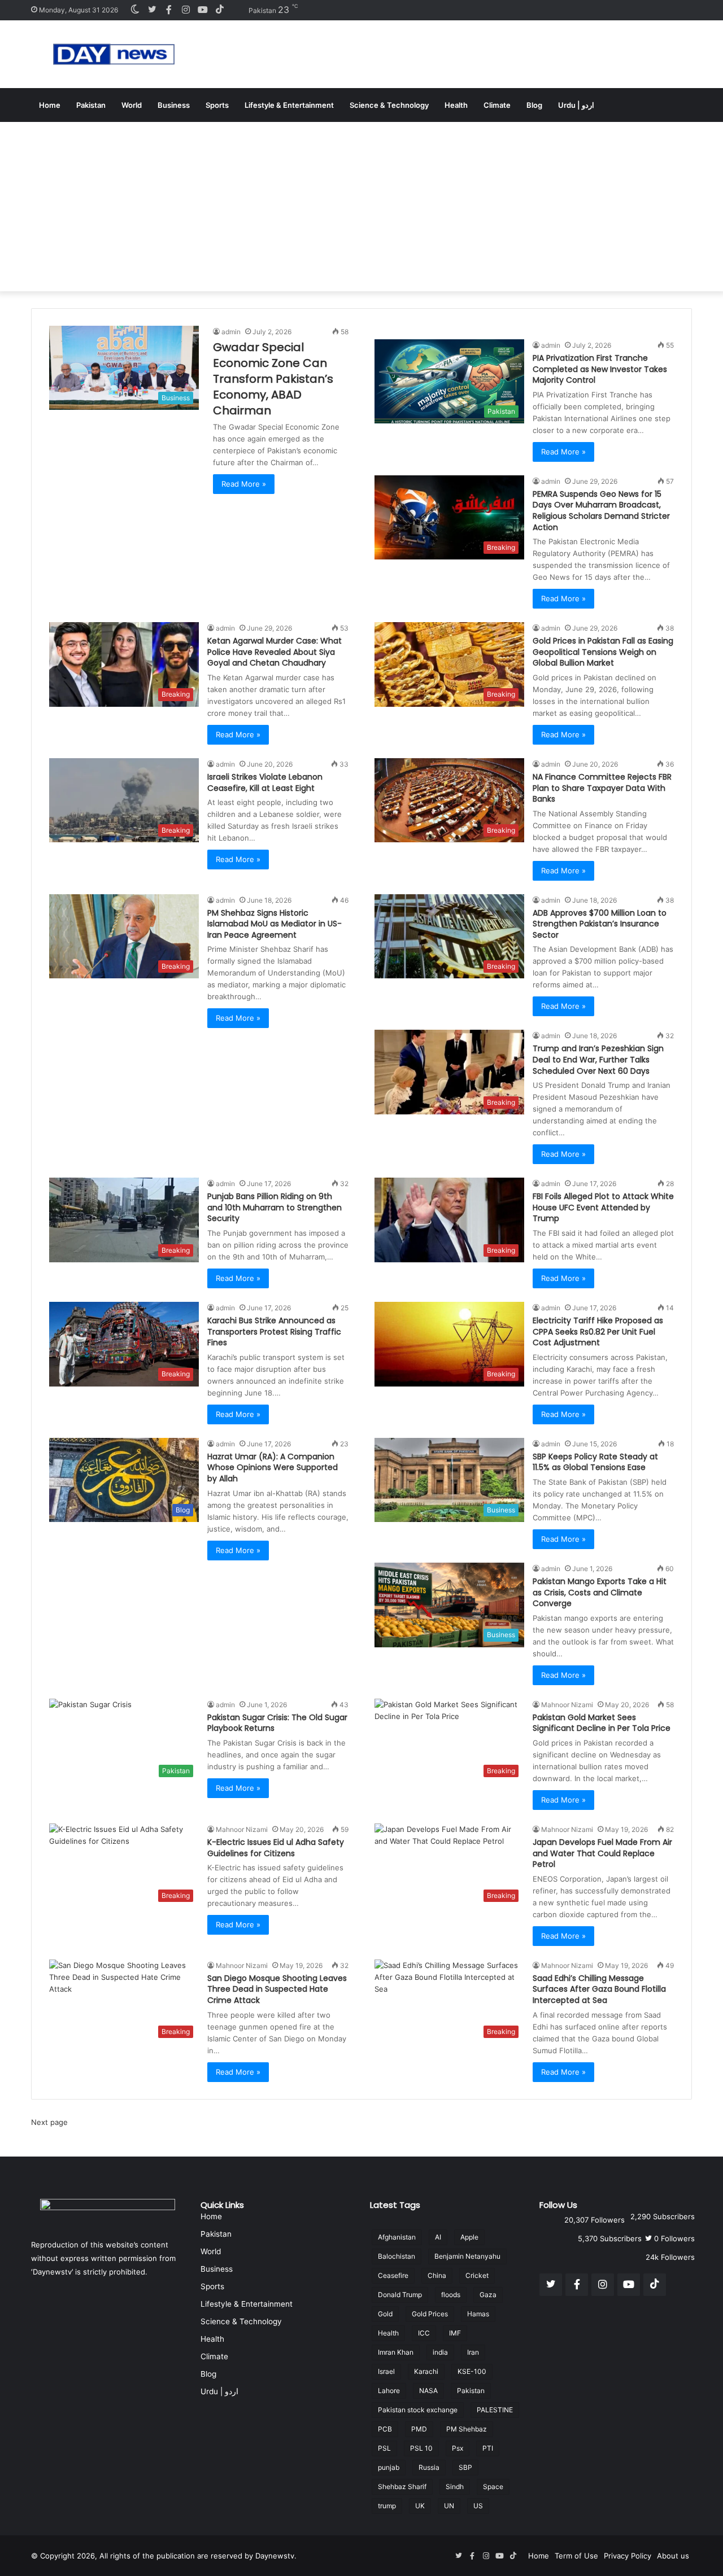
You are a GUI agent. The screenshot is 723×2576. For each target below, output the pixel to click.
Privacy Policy (628, 2556)
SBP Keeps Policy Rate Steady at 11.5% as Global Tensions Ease (595, 1462)
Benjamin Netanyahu (467, 2256)
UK (420, 2506)
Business (174, 105)
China (437, 2275)
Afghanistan (397, 2237)
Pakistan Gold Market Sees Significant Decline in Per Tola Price (602, 1723)
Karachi (426, 2371)
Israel (386, 2371)
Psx (458, 2448)
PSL (384, 2448)
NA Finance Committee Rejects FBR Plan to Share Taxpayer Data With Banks (602, 788)
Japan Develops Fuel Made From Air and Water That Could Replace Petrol (602, 1853)
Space (493, 2487)
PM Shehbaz (467, 2429)
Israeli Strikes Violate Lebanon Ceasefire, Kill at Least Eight (265, 782)
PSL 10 (421, 2448)
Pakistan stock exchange (418, 2410)
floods (451, 2295)
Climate (497, 105)
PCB (385, 2429)
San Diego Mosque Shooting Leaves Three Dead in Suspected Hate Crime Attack (277, 1989)
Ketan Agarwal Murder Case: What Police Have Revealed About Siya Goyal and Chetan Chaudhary (275, 652)
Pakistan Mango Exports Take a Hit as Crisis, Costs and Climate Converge (600, 1592)
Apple (469, 2237)
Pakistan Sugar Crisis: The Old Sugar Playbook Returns (277, 1723)
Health (456, 105)
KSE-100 (472, 2371)
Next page (49, 2122)
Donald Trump (400, 2295)
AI (438, 2237)
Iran (473, 2352)
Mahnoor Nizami (567, 1705)
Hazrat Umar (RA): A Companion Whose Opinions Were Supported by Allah (273, 1468)
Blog (534, 105)
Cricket (477, 2275)
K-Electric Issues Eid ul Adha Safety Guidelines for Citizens (276, 1848)
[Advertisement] (361, 207)
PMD (419, 2429)
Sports (217, 105)
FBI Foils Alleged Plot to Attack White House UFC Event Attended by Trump (603, 1207)
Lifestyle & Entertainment (289, 105)
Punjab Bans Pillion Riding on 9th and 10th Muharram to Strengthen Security (275, 1207)
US (478, 2506)
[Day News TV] (114, 54)
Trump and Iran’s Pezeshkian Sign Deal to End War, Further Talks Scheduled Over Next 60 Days (598, 1059)
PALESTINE (495, 2410)
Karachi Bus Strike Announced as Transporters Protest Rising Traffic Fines (274, 1331)
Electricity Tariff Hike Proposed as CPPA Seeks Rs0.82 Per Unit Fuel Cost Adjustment (598, 1331)
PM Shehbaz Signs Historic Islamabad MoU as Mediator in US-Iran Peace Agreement (275, 924)
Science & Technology (389, 105)
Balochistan (397, 2256)
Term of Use (576, 2556)
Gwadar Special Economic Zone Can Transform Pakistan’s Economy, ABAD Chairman (273, 379)
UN (449, 2506)
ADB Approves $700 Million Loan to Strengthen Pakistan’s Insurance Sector (600, 924)
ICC (424, 2333)
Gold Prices (430, 2314)
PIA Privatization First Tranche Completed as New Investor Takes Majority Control (600, 369)
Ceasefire (393, 2275)
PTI (488, 2448)
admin (231, 332)
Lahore (389, 2391)
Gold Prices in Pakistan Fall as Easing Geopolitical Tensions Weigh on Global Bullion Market (603, 652)
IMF (455, 2333)
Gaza (488, 2295)
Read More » (244, 484)
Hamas (478, 2314)
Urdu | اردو (576, 105)
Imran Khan (396, 2352)
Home (50, 105)
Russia (429, 2467)
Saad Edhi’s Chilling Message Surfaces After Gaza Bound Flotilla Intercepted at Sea (599, 1989)
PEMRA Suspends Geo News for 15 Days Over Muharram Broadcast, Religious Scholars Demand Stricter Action (601, 511)
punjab (389, 2467)
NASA (428, 2391)
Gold (385, 2314)
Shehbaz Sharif (402, 2487)
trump (387, 2506)
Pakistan (91, 105)
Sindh (455, 2487)
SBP (465, 2467)
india (440, 2352)
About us (673, 2556)
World (132, 105)
